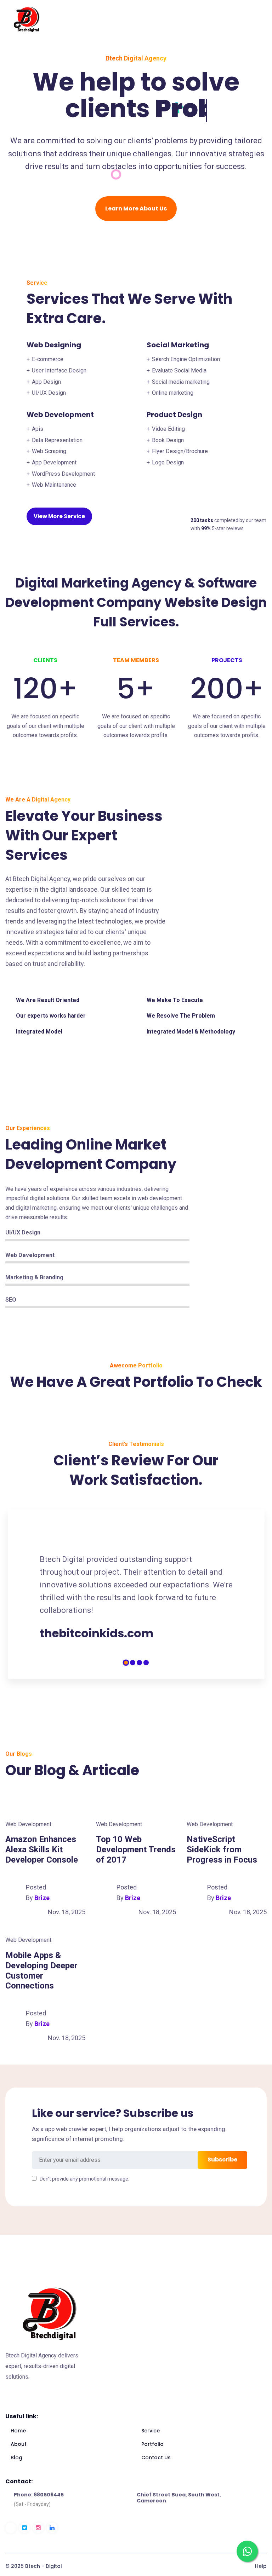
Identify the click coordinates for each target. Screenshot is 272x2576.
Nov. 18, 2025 (67, 1912)
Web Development (28, 1824)
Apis (38, 429)
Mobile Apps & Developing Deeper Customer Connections (41, 1970)
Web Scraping (49, 451)
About (19, 2444)
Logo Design (168, 462)
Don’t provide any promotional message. (84, 2179)
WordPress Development (63, 474)
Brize (42, 1898)
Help (261, 2566)
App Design (46, 382)
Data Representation (57, 440)
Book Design (168, 440)
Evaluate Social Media (179, 371)
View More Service (59, 516)
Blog (16, 2458)
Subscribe (222, 2160)
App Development (54, 462)
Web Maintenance (54, 485)
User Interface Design (59, 371)
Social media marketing (181, 382)
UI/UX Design (49, 393)
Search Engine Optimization (186, 359)
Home (18, 2431)
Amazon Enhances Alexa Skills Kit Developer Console (42, 1849)
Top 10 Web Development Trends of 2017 (136, 1849)
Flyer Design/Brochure (180, 451)
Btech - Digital (44, 2566)
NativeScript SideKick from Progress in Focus (222, 1849)
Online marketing (173, 393)
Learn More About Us (136, 209)
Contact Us (156, 2458)
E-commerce (48, 359)
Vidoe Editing (168, 429)
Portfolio (152, 2444)
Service (151, 2431)
